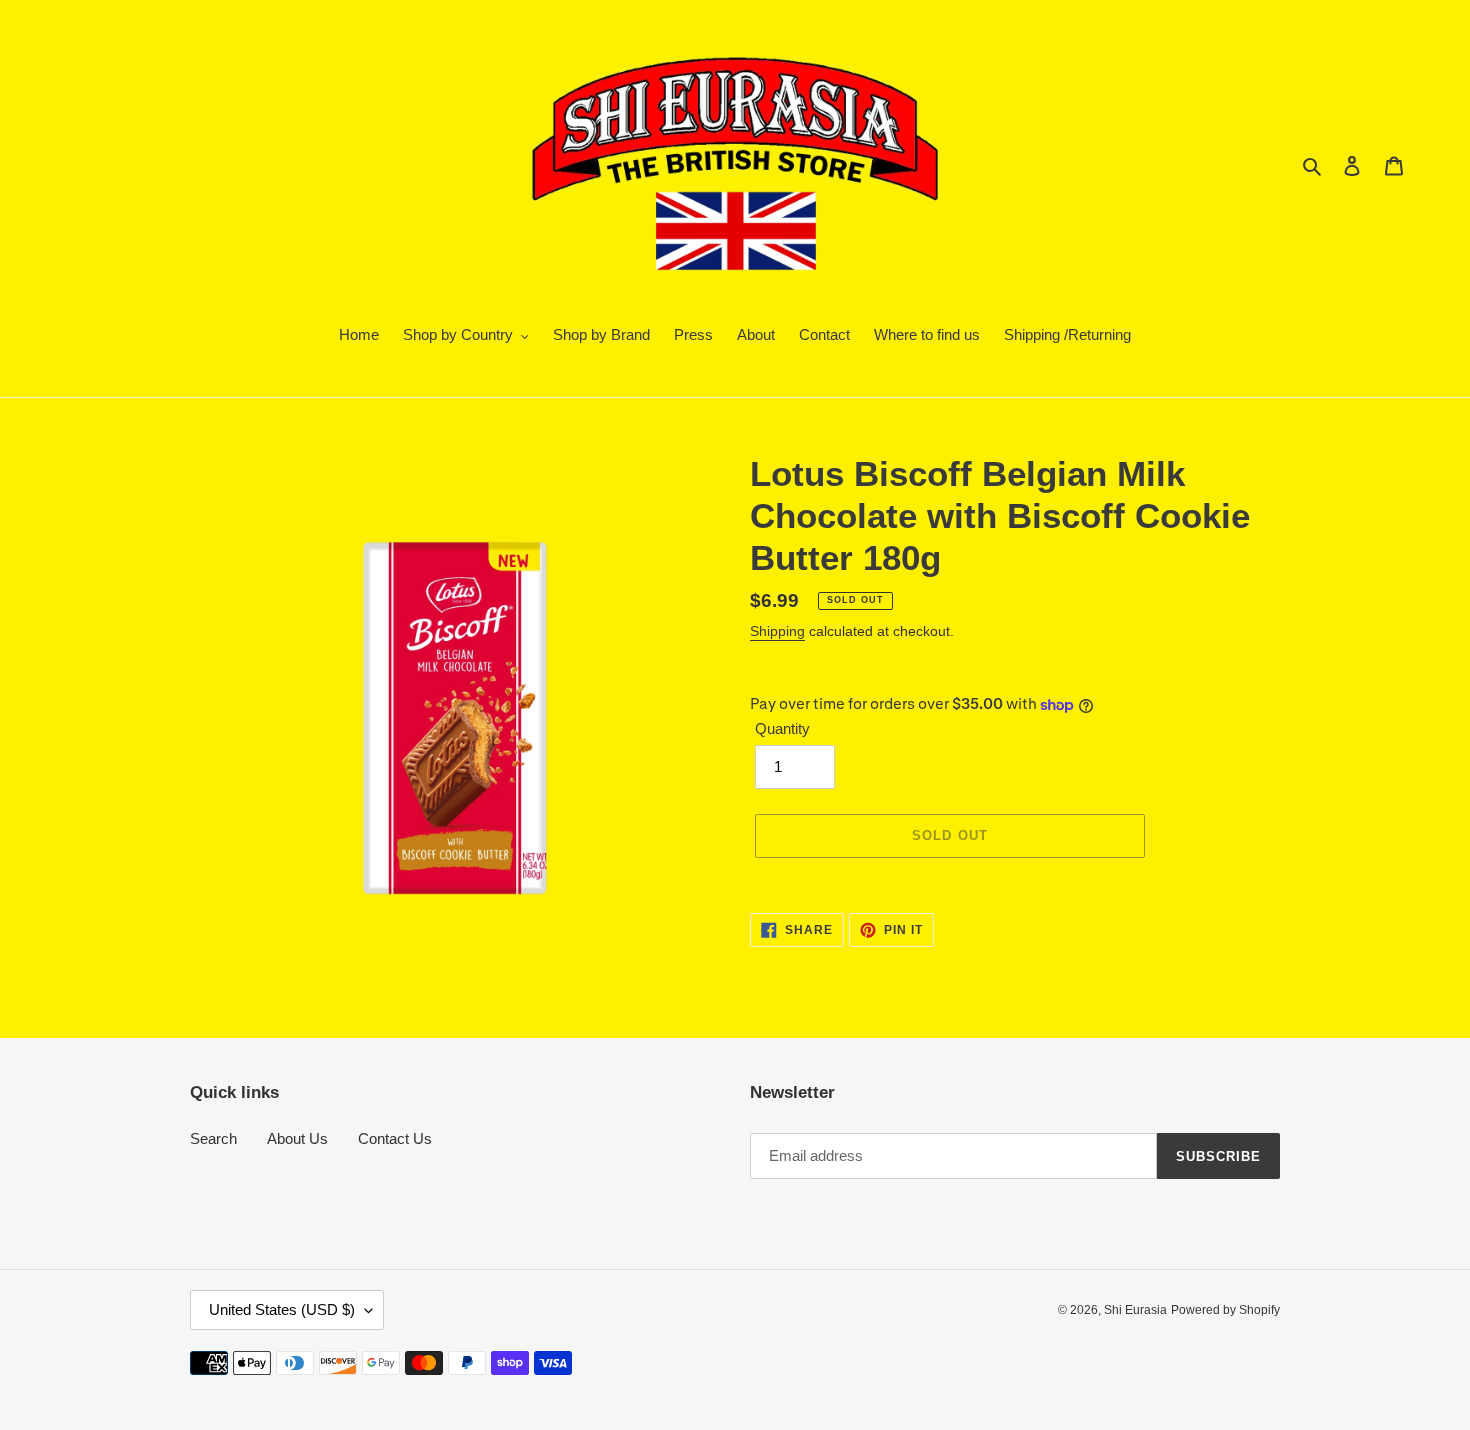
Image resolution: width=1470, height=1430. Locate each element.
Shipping (777, 631)
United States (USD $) (282, 1309)
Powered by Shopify (1225, 1310)
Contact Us (395, 1138)
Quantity (782, 728)
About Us (297, 1138)
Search (213, 1138)
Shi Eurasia (1135, 1310)
